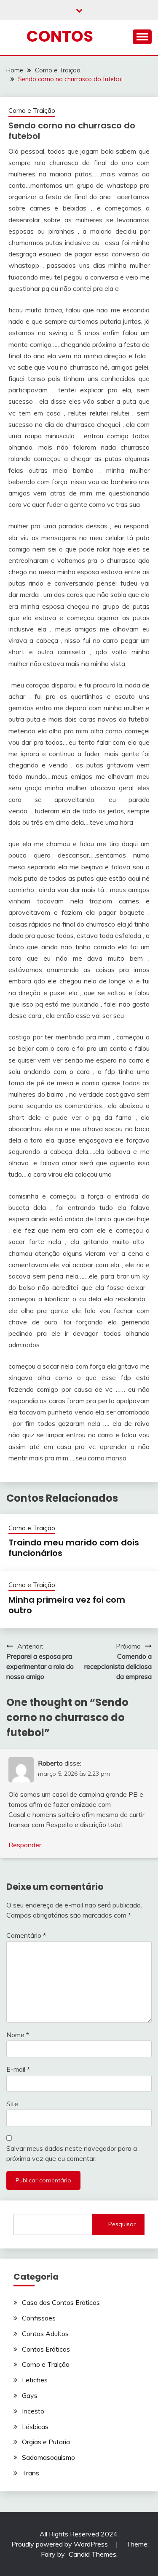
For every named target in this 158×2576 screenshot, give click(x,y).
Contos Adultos (45, 2334)
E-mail (18, 2069)
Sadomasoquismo (48, 2457)
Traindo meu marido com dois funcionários (74, 1548)
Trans (31, 2473)
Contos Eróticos (46, 2349)
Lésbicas (35, 2427)
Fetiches (35, 2380)
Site (12, 2104)
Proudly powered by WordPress (60, 2544)
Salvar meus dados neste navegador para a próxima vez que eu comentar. (72, 2153)
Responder (25, 1845)
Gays (30, 2395)
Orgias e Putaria (46, 2442)
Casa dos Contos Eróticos (61, 2302)
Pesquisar (122, 2224)
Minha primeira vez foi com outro (67, 1605)
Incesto (33, 2411)
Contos (60, 36)
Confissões (39, 2318)
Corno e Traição (32, 111)
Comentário (26, 1935)
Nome (18, 2035)
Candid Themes (92, 2554)
